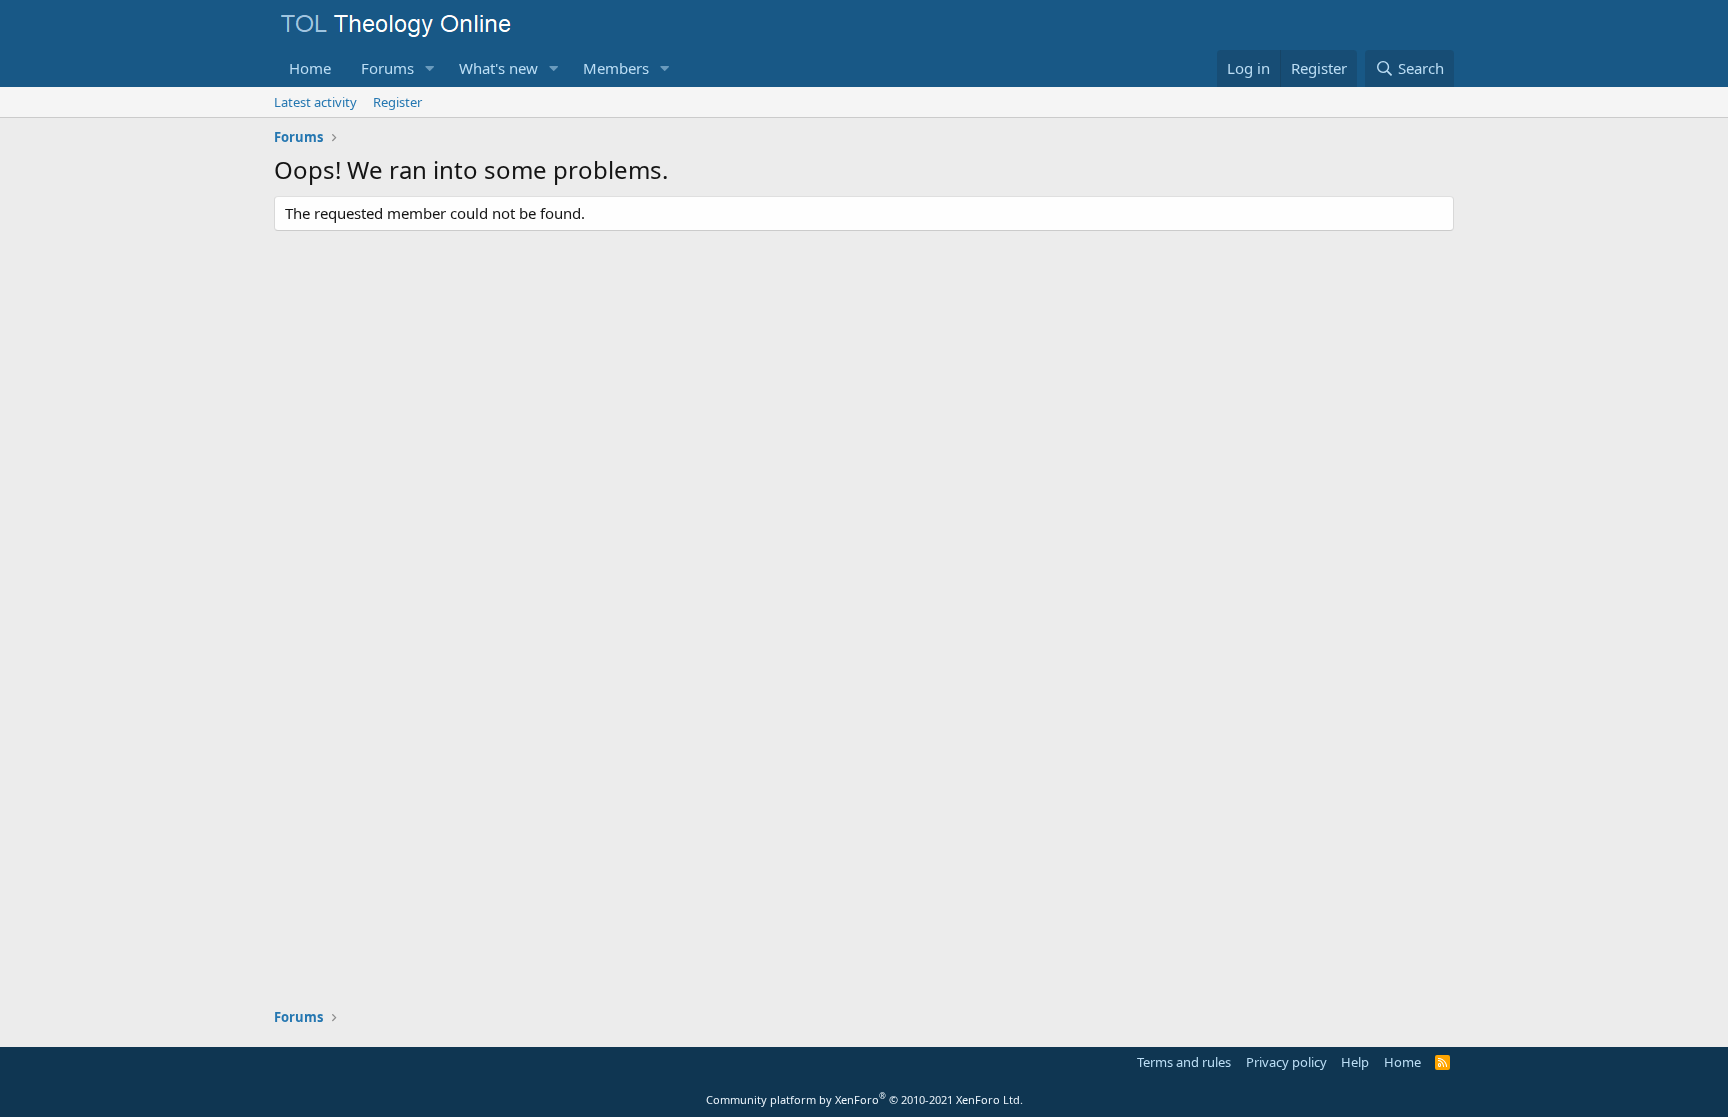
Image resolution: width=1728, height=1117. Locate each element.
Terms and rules (1184, 1062)
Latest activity (315, 102)
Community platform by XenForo (864, 1099)
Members (616, 68)
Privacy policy (1286, 1062)
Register (397, 102)
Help (1355, 1062)
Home (310, 68)
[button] (430, 68)
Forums (387, 68)
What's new (498, 68)
